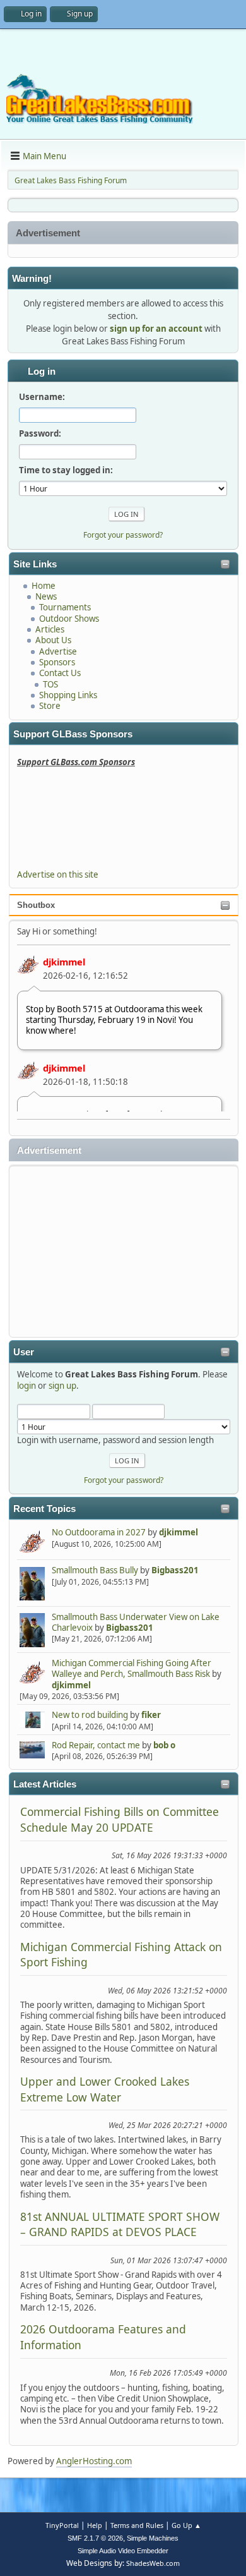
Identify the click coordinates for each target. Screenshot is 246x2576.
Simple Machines (153, 2538)
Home (44, 586)
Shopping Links (68, 695)
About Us (53, 640)
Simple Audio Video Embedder (123, 2551)
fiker (151, 1715)
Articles (50, 629)
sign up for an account (156, 329)
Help (95, 2525)
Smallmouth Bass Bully (95, 1570)
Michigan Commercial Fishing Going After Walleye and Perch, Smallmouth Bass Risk (132, 1668)
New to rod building (90, 1715)
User (24, 1352)
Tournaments (65, 607)
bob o (164, 1745)
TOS (50, 684)
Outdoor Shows (69, 619)
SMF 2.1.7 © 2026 (95, 2538)
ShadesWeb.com (153, 2563)
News (46, 596)
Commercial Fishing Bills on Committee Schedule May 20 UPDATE (120, 1819)
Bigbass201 (175, 1570)
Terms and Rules (137, 2525)
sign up (62, 1386)
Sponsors (57, 662)
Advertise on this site (58, 874)
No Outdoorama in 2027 (99, 1532)
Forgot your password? (124, 1480)
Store (50, 706)
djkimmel (64, 962)
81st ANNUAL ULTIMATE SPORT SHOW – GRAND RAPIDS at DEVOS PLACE (120, 2224)
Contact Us (60, 673)
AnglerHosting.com (94, 2461)
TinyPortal (62, 2525)
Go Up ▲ (186, 2525)
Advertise (58, 651)
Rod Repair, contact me (96, 1745)
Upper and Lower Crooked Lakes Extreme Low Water (105, 2089)
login (26, 1386)
